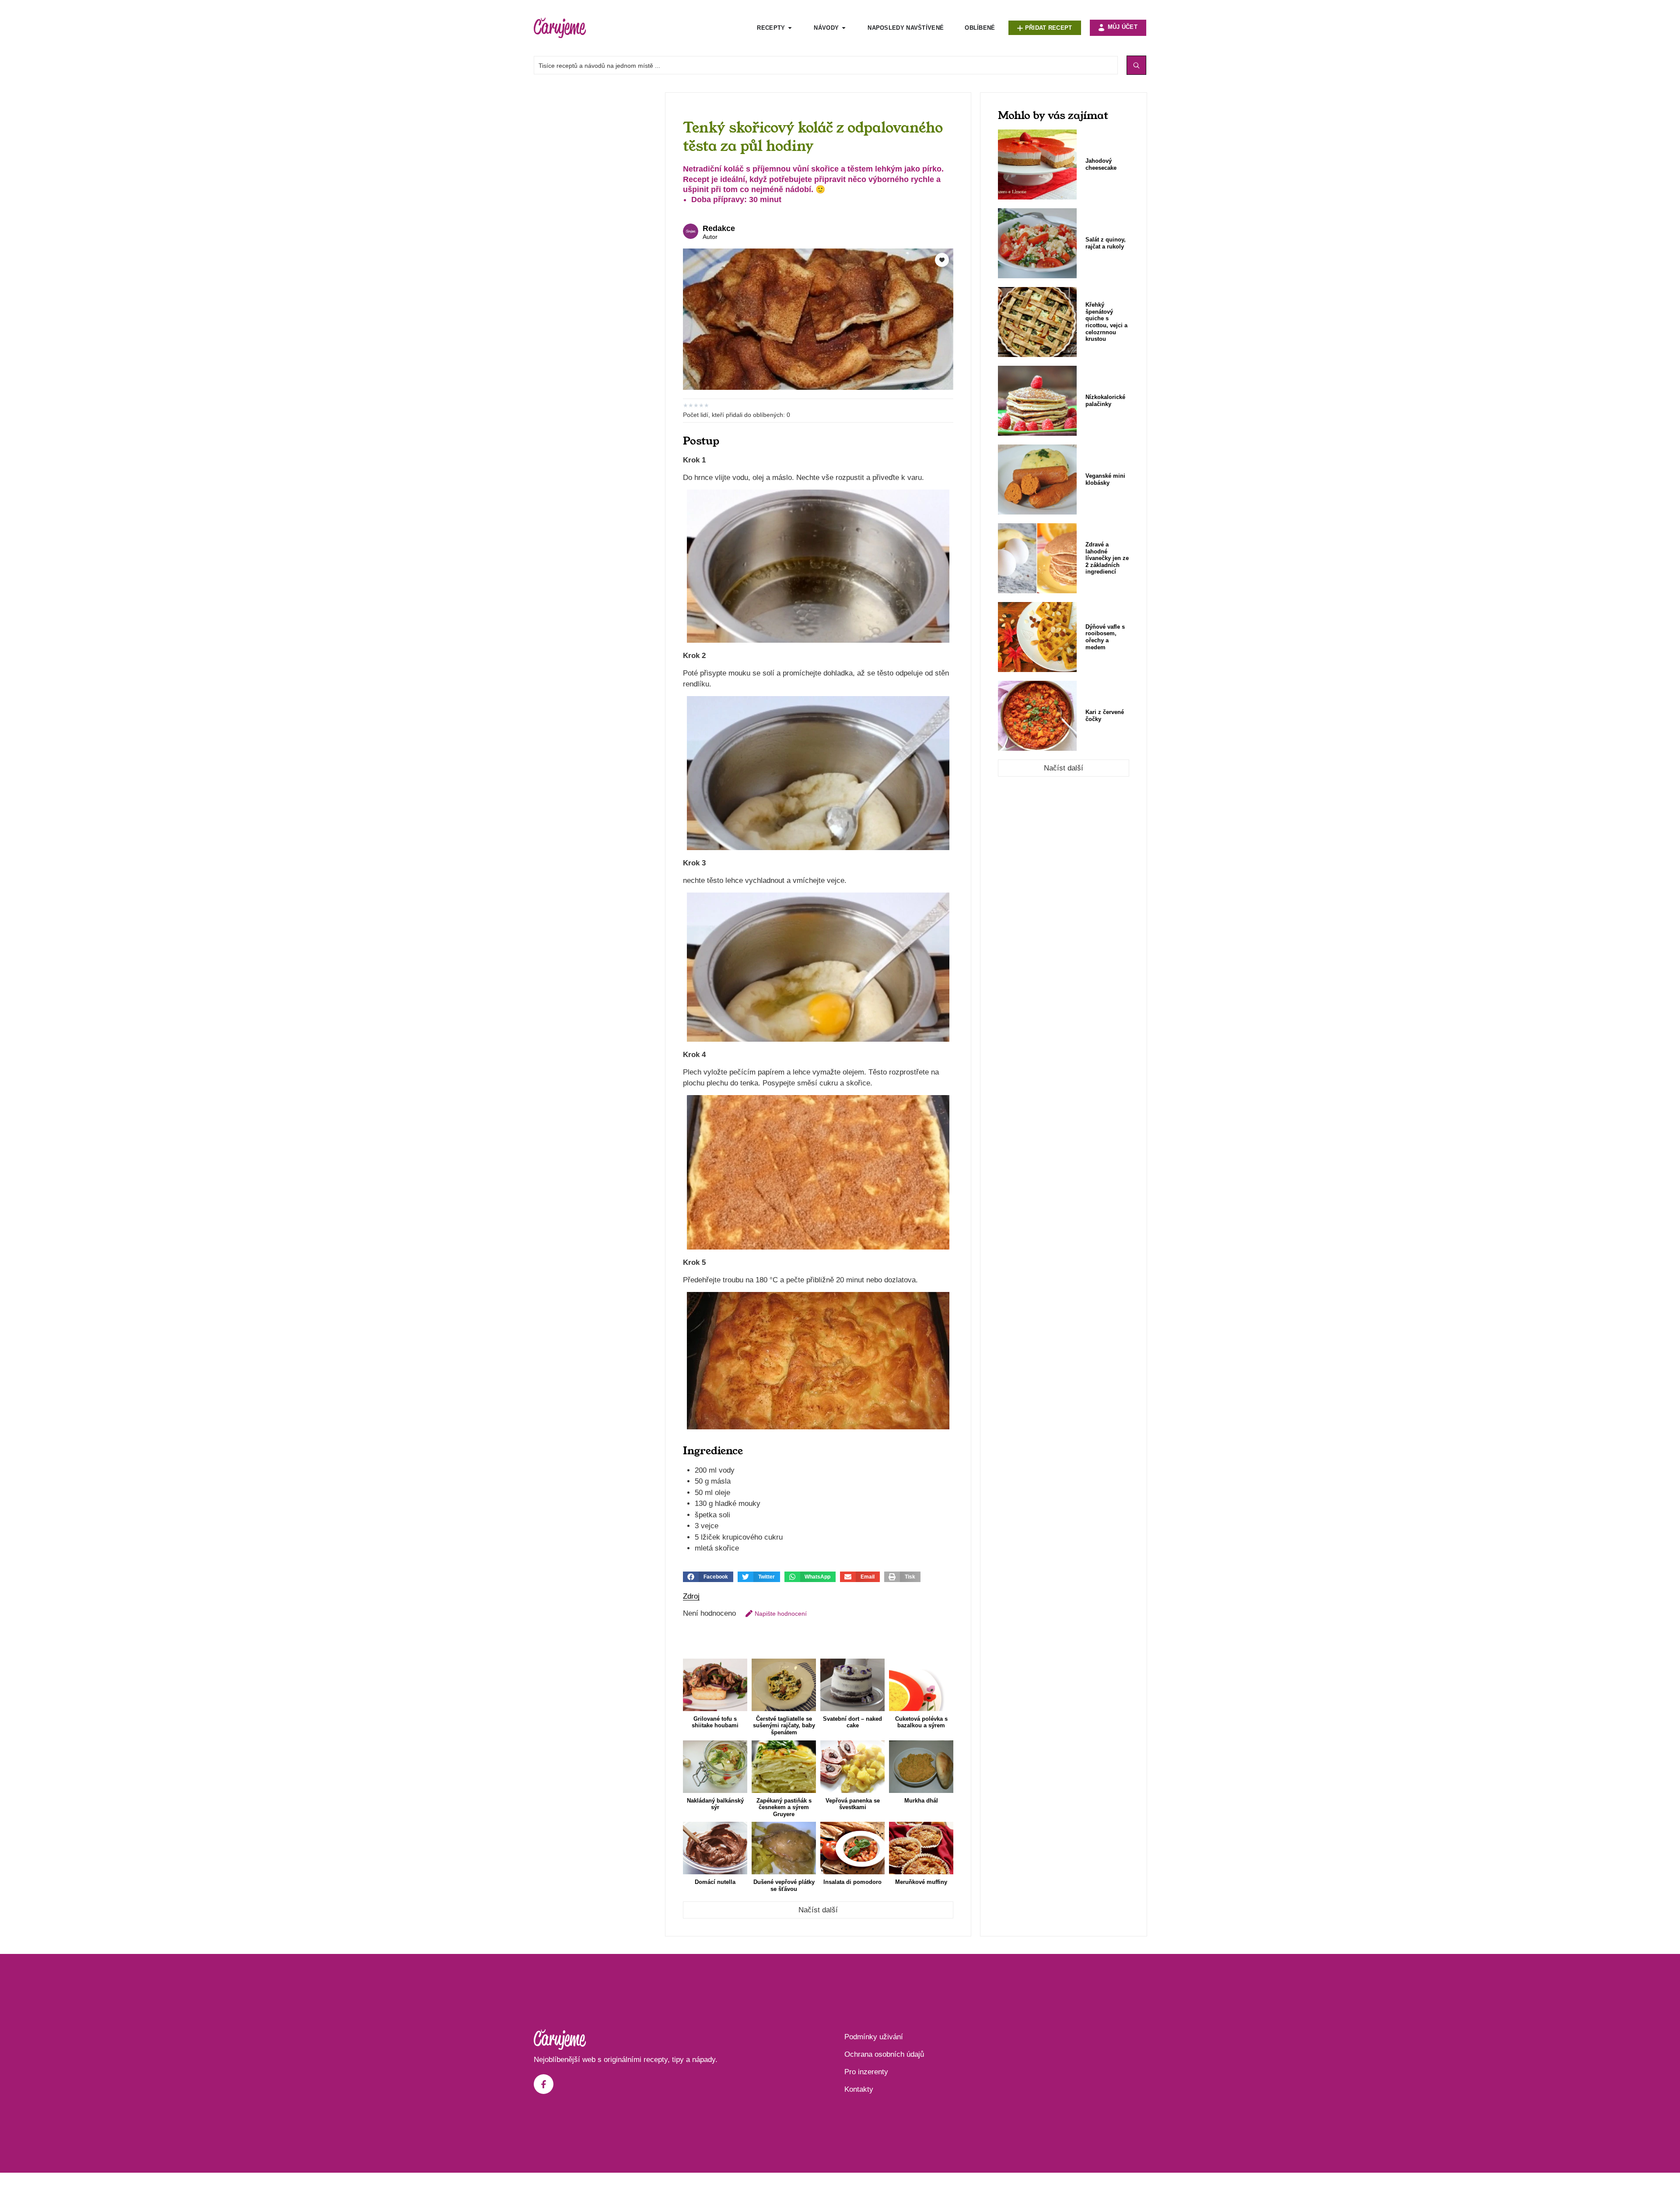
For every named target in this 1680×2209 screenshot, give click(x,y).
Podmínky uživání (874, 2037)
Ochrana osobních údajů (884, 2054)
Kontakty (859, 2089)
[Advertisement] (595, 224)
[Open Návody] (844, 28)
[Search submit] (1136, 65)
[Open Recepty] (790, 28)
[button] (708, 1577)
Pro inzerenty (866, 2072)
